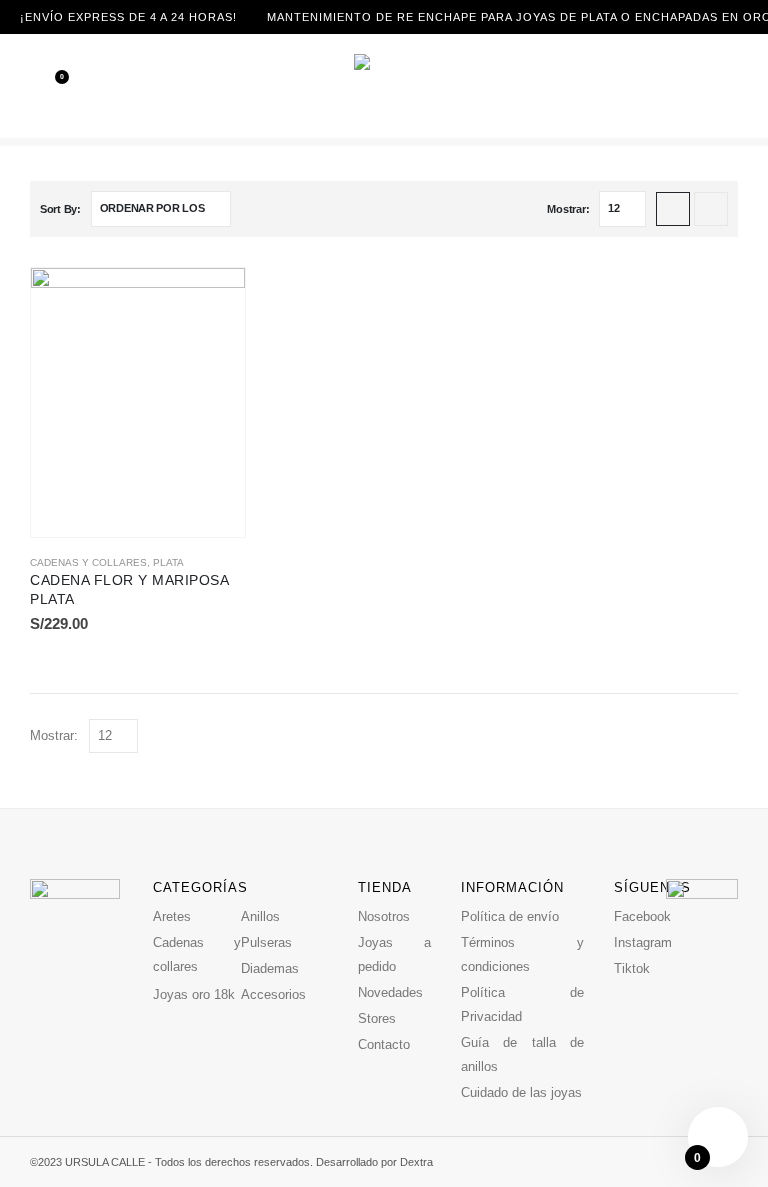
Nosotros (384, 916)
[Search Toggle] (728, 86)
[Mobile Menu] (15, 86)
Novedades (390, 992)
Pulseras (266, 942)
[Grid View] (673, 209)
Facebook (642, 916)
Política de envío (510, 916)
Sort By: (60, 209)
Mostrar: (568, 209)
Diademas (270, 968)
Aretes (172, 916)
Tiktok (632, 968)
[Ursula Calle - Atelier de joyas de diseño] (384, 86)
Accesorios (273, 994)
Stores (377, 1018)
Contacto (384, 1044)
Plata (168, 562)
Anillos (260, 916)
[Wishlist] (48, 86)
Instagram (643, 942)
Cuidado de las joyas (521, 1092)
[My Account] (756, 85)
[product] (138, 402)
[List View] (711, 209)
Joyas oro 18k (194, 994)
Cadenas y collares (88, 562)
